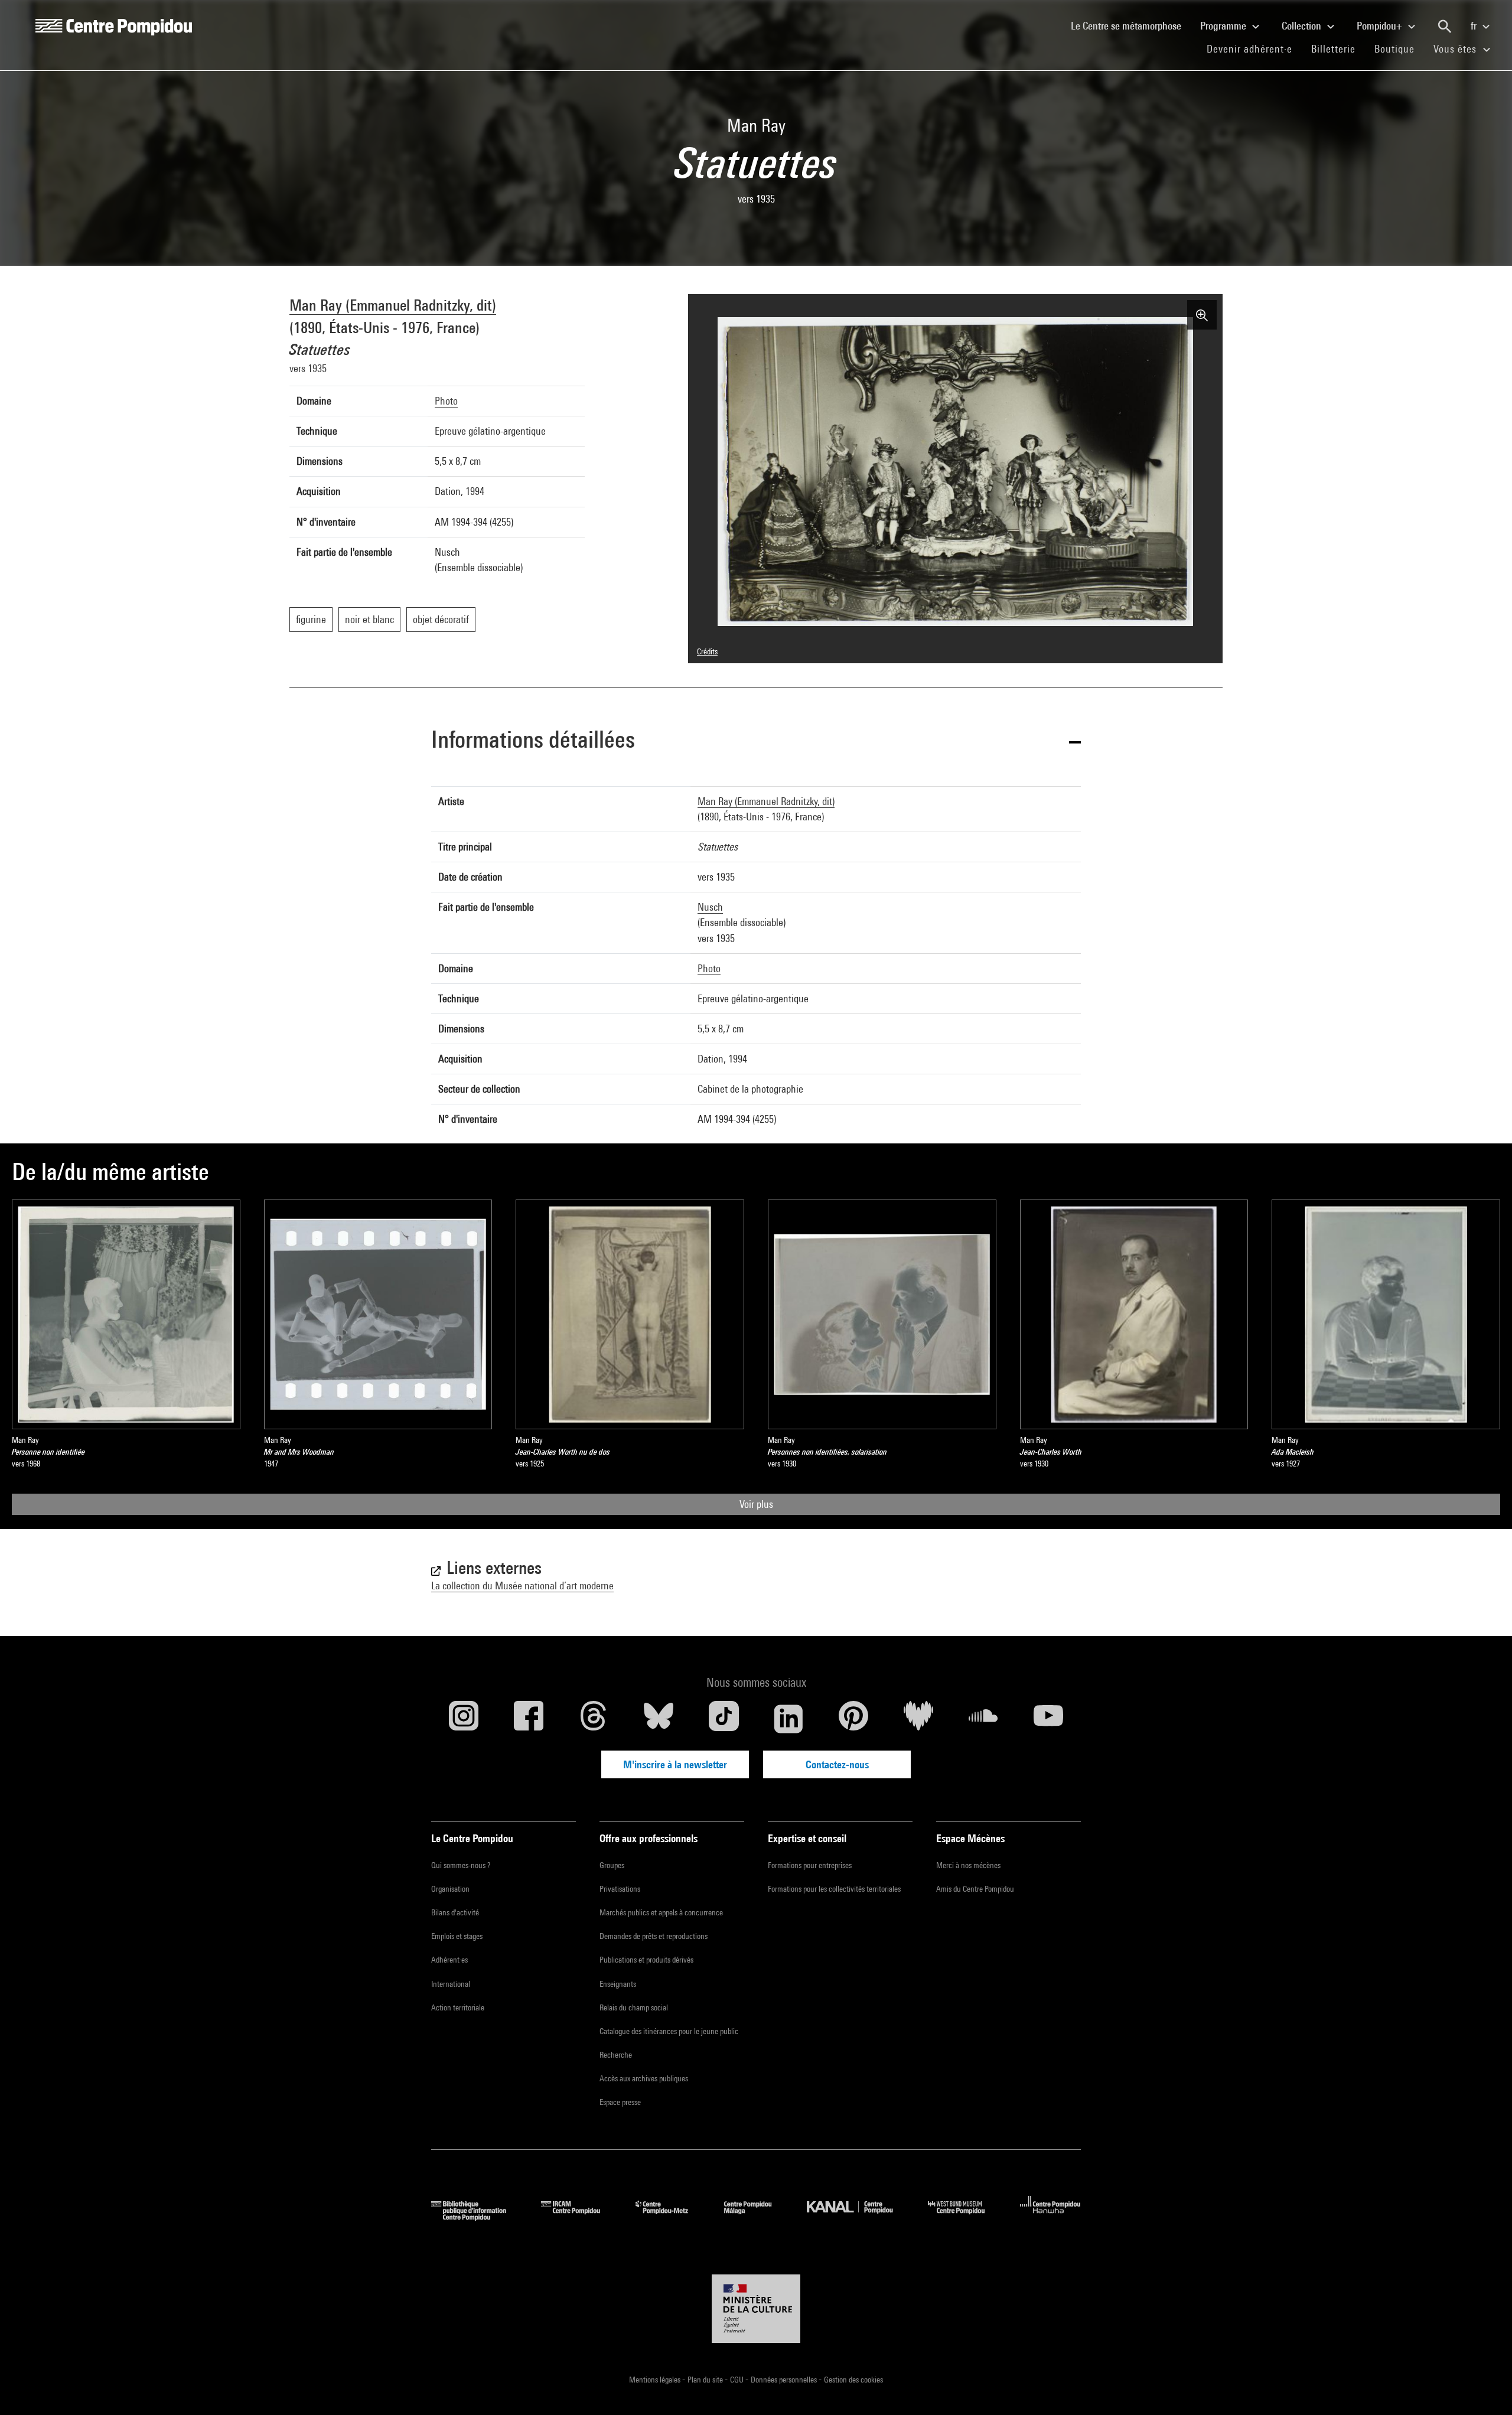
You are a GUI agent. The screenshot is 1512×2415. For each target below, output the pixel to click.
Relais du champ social (634, 2007)
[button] (756, 742)
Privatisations (620, 1889)
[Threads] (594, 1719)
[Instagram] (464, 1719)
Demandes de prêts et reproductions (654, 1936)
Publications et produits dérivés (646, 1960)
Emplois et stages (457, 1936)
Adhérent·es (449, 1960)
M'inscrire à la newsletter (675, 1764)
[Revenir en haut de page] (1484, 2387)
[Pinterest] (853, 1719)
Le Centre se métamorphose (1131, 25)
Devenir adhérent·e (1254, 48)
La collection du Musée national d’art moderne (522, 1585)
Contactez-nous (837, 1764)
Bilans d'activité (455, 1912)
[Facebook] (529, 1719)
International (451, 1984)
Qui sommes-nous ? (461, 1865)
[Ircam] (579, 2217)
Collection (1303, 26)
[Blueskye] (659, 1719)
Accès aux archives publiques (644, 2078)
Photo (446, 401)
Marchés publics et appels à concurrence (661, 1912)
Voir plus (756, 1504)
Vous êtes (1456, 49)
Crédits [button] (707, 651)
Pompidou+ (1381, 26)
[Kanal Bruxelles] (858, 2217)
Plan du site (706, 2380)
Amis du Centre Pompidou (975, 1889)
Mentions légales (656, 2380)
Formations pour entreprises (810, 1865)
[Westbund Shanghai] (965, 2217)
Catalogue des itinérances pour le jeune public (669, 2031)
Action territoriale (458, 2007)
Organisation (450, 1889)
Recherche (616, 2055)
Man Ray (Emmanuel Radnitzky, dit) (393, 305)
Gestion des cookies (853, 2380)
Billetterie (1333, 49)
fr (1475, 26)
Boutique (1399, 48)
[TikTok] (724, 1719)
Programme (1224, 26)
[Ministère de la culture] (756, 2309)
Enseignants (618, 1984)
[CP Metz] (671, 2217)
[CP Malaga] (757, 2217)
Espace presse (620, 2102)
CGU (738, 2380)
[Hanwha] (1050, 2217)
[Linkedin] (788, 1719)
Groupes (612, 1865)
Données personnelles (785, 2380)
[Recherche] (1445, 27)
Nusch (710, 907)
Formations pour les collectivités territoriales (834, 1889)
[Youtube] (1048, 1719)
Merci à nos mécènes (968, 1865)
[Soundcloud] (983, 1719)
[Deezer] (918, 1719)
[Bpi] (477, 2217)
